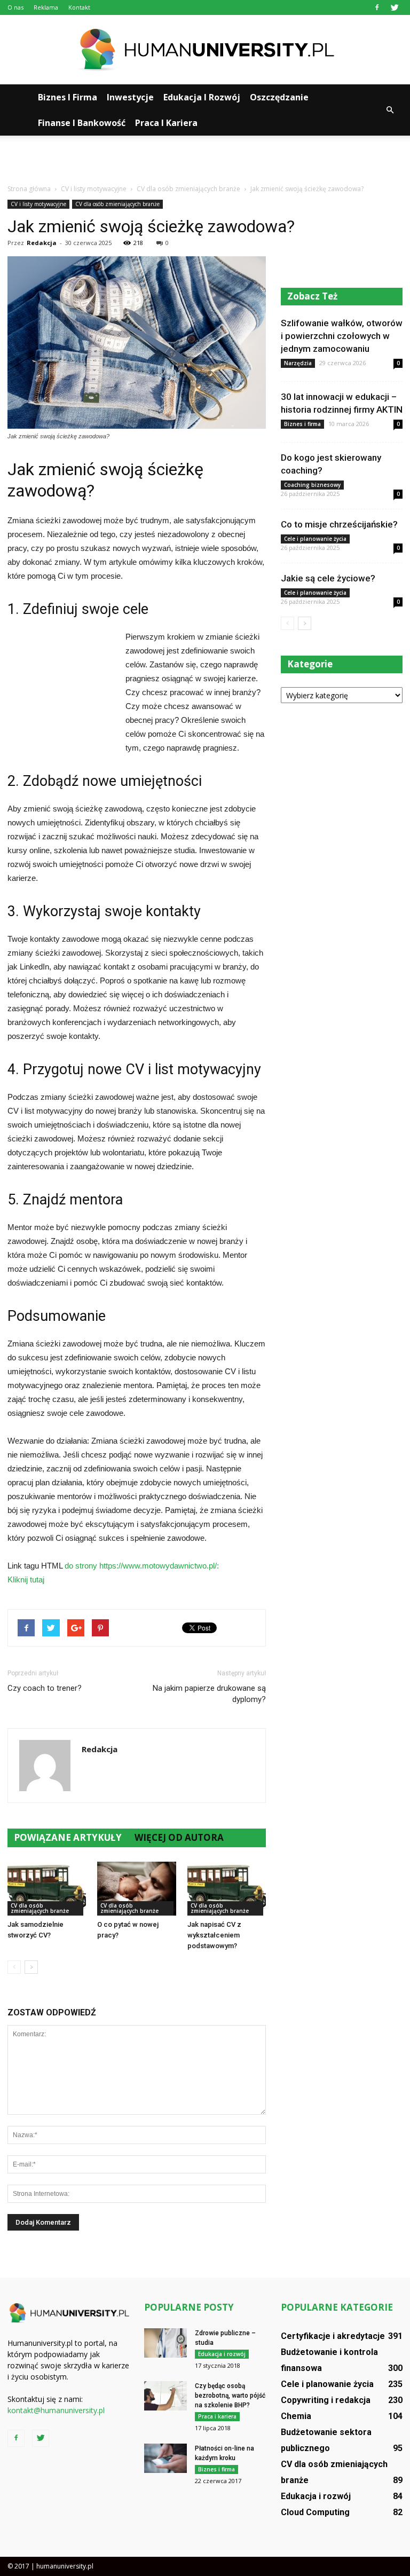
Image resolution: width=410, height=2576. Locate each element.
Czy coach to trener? (45, 1688)
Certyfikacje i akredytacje (333, 2336)
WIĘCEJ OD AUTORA (179, 1837)
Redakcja (42, 243)
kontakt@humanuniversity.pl (56, 2410)
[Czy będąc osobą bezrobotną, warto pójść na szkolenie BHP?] (165, 2396)
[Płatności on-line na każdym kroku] (165, 2458)
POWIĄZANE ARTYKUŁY (68, 1837)
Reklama (46, 7)
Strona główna (29, 189)
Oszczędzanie (279, 97)
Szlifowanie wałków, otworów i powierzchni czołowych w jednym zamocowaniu (342, 336)
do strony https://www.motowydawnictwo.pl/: (142, 1566)
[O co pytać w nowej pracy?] (136, 1889)
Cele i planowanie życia (315, 539)
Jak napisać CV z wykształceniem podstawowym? (214, 1935)
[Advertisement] (205, 159)
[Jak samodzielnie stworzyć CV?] (47, 1889)
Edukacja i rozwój (202, 97)
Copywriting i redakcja (326, 2400)
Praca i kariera (166, 123)
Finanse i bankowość (82, 123)
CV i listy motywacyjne (38, 204)
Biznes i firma (68, 97)
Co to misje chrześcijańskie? (339, 524)
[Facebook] (377, 7)
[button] (390, 110)
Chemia (296, 2416)
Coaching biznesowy (312, 485)
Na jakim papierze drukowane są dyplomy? (209, 1694)
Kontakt (79, 7)
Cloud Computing (315, 2512)
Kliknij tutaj (26, 1580)
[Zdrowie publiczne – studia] (165, 2343)
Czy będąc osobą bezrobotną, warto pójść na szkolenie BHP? (230, 2396)
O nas (15, 7)
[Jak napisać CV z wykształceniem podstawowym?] (227, 1889)
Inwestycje (130, 97)
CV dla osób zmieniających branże (117, 204)
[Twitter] (395, 7)
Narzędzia (298, 363)
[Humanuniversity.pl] (205, 50)
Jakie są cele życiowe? (328, 578)
